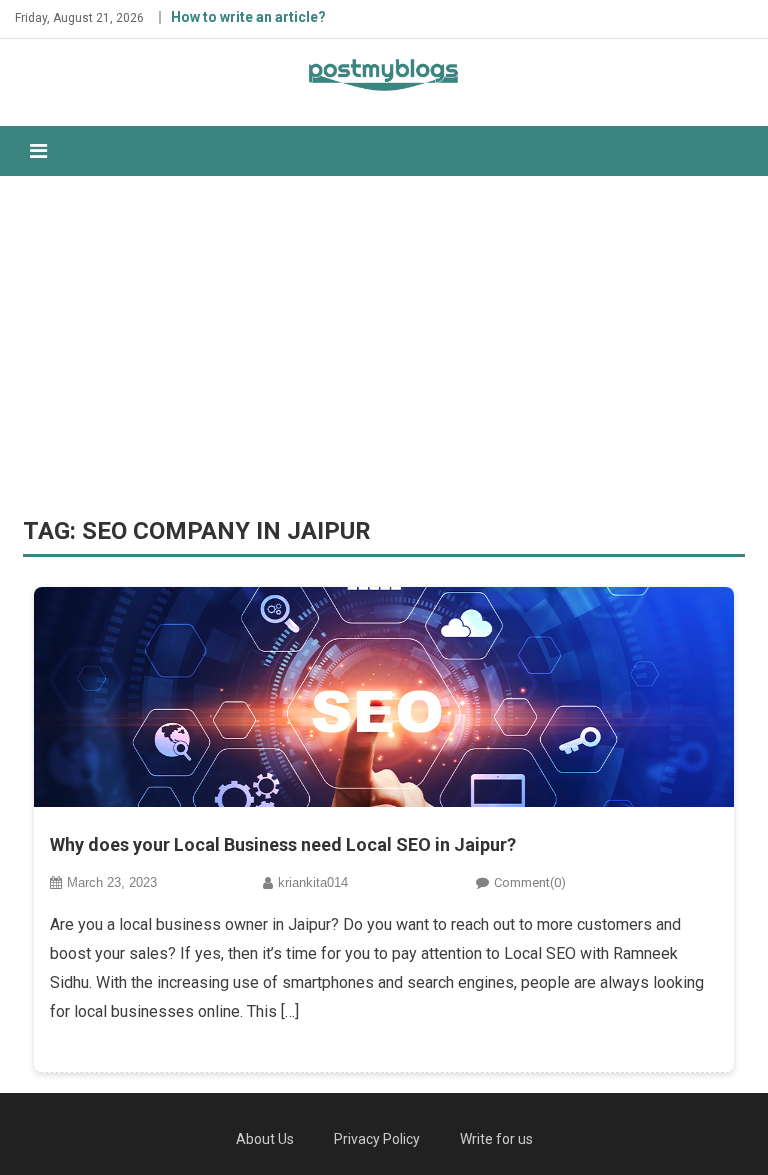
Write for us (496, 1139)
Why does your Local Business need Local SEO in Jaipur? (283, 844)
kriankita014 (313, 882)
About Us (265, 1139)
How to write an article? (248, 17)
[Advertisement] (384, 346)
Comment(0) (530, 882)
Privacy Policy (377, 1139)
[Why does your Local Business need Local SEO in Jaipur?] (384, 697)
